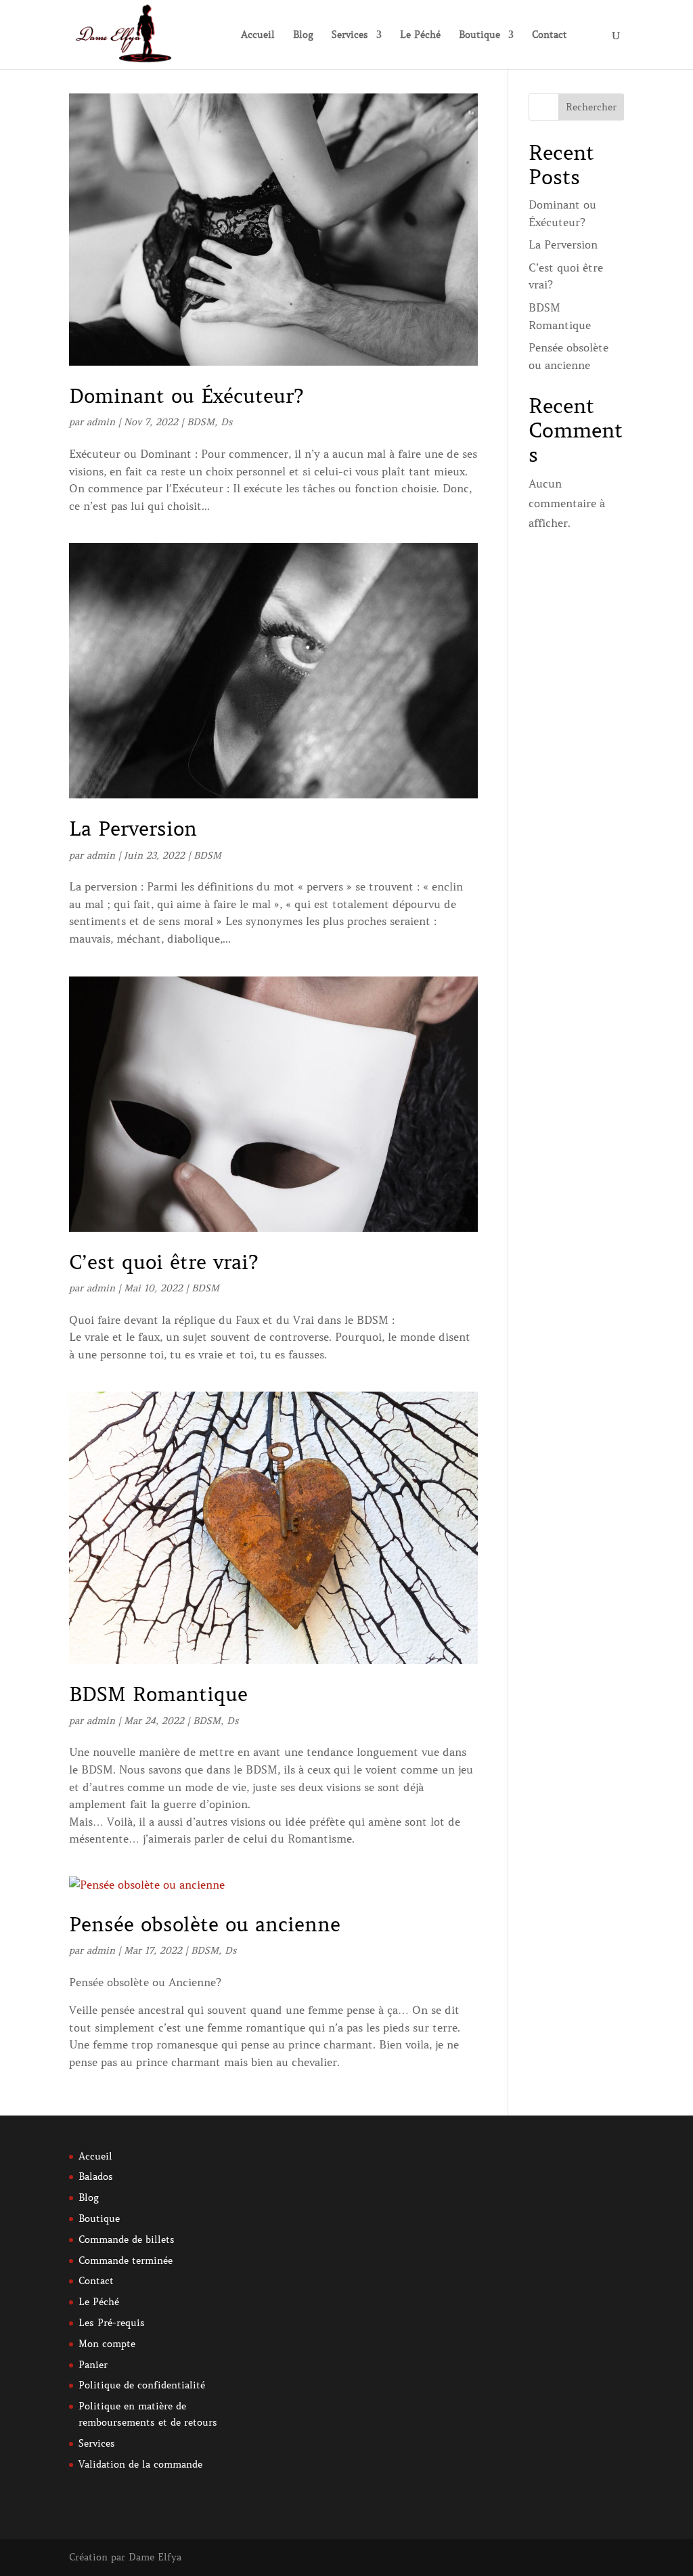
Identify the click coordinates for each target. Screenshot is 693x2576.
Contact (550, 35)
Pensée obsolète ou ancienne (205, 1925)
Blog (303, 35)
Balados (96, 2176)
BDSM (201, 422)
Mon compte (107, 2344)
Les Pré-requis (112, 2323)
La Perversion (133, 829)
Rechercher (591, 107)
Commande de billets (127, 2239)
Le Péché (420, 35)
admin (101, 422)
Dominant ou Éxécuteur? (186, 396)
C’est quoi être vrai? (163, 1262)
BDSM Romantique (158, 1694)
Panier (93, 2365)
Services (350, 35)
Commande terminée (126, 2260)
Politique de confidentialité (142, 2385)
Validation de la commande (140, 2464)
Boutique (479, 35)
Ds (227, 422)
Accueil (258, 35)
